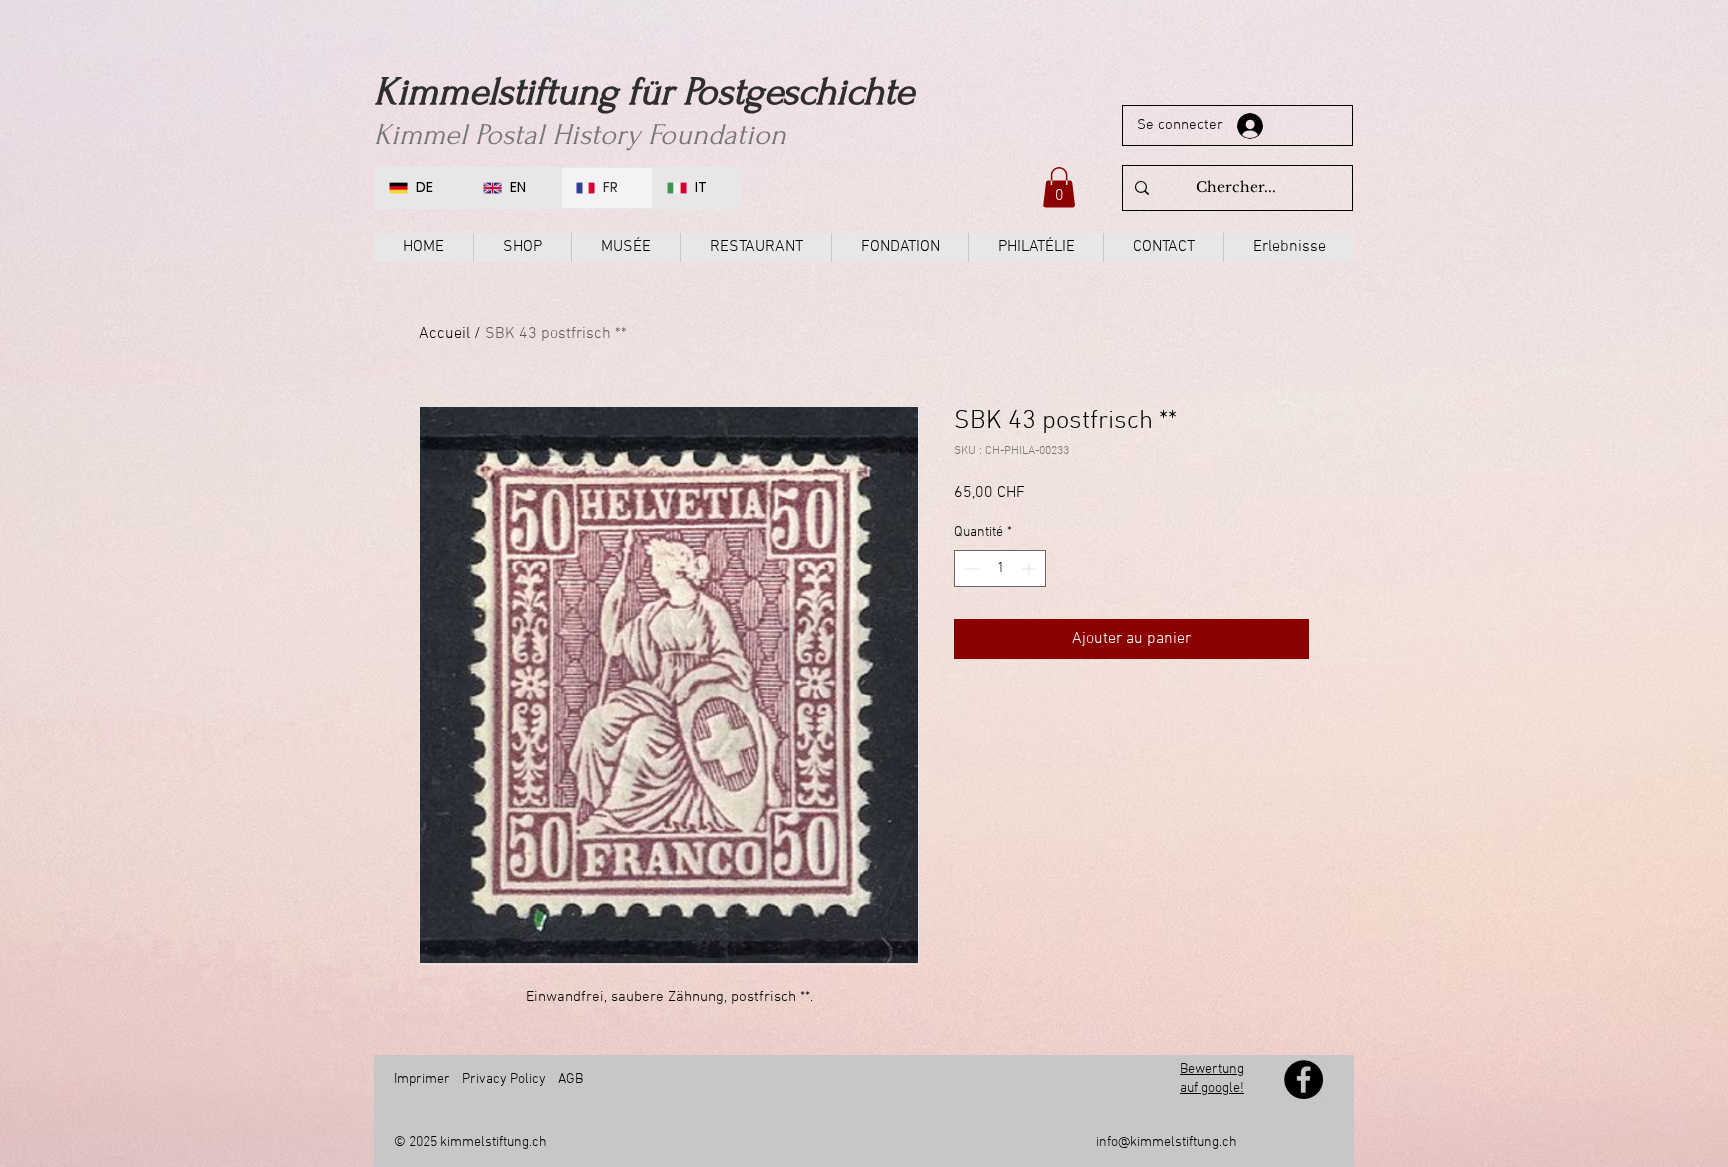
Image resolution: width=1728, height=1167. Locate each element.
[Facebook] (1303, 1079)
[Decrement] (969, 568)
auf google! (1212, 1088)
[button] (1059, 187)
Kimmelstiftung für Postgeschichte (644, 92)
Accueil (444, 334)
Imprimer (422, 1079)
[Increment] (1030, 568)
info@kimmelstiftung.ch (1166, 1142)
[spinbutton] (1000, 568)
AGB (570, 1079)
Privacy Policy (504, 1079)
